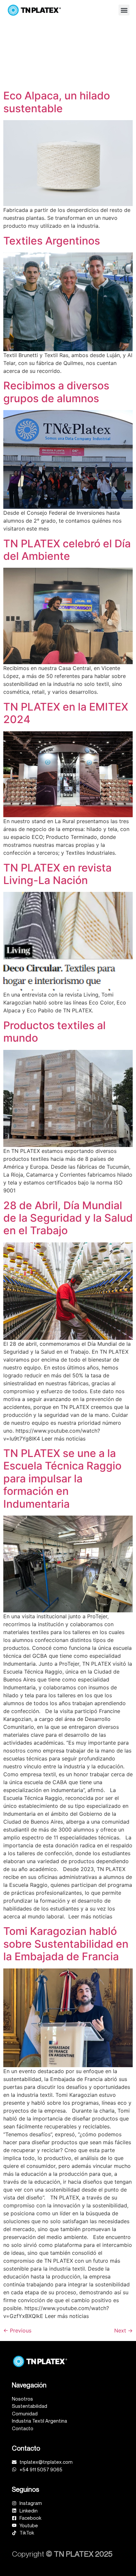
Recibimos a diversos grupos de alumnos (56, 392)
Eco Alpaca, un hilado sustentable (57, 102)
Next (123, 2330)
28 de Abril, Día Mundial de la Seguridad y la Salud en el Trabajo (68, 1218)
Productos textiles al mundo (54, 1032)
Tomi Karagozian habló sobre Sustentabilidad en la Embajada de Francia (66, 1944)
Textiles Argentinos (52, 241)
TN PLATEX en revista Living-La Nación (57, 874)
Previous (17, 2330)
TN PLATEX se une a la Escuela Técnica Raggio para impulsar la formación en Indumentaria (62, 1479)
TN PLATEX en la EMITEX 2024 (66, 713)
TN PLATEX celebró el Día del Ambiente (67, 550)
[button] (124, 10)
